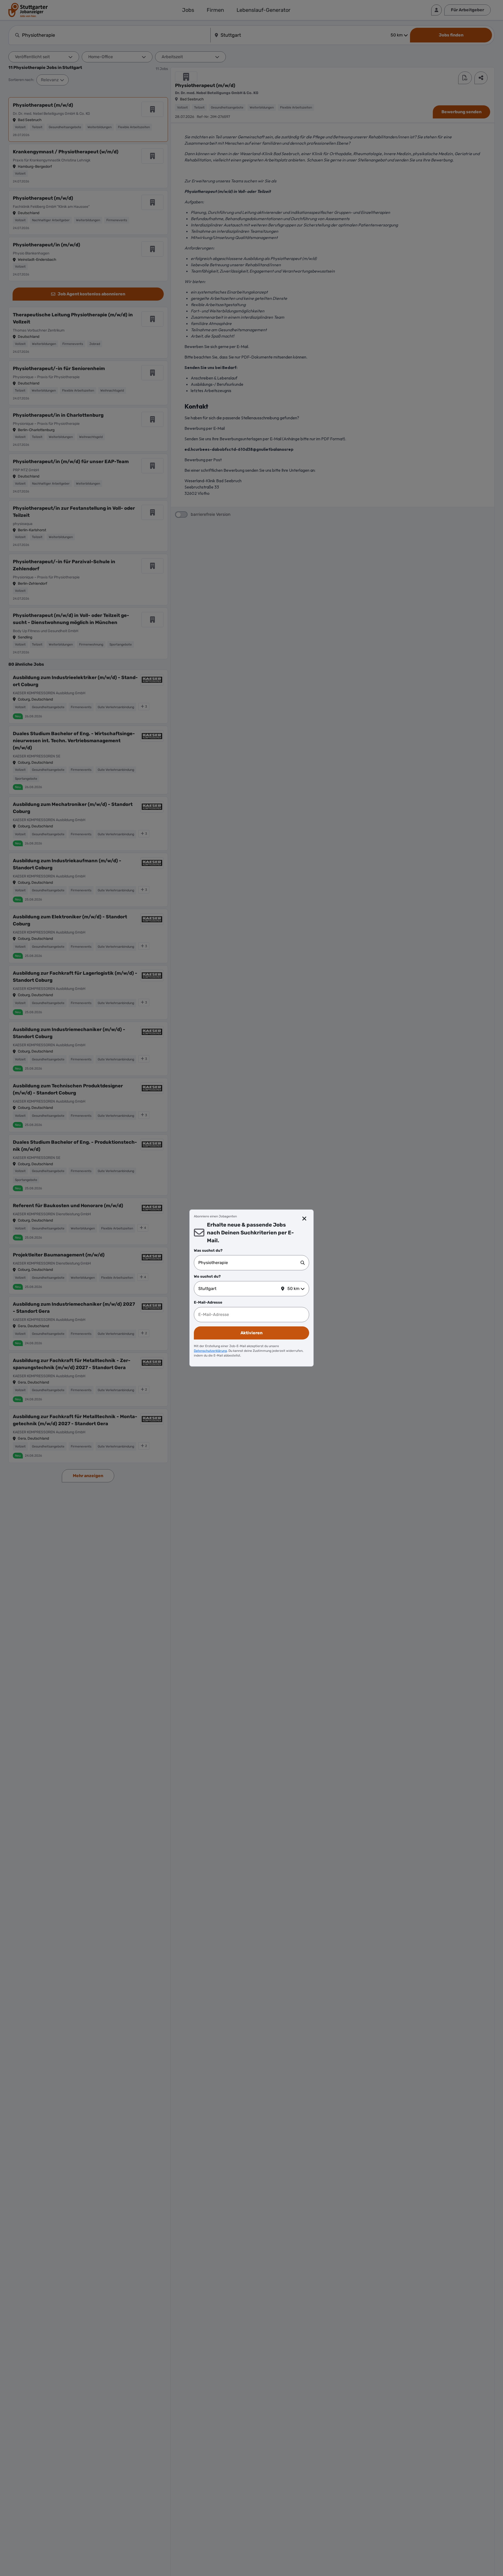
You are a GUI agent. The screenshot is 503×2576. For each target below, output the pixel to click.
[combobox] (249, 1263)
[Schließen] (305, 1219)
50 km (293, 1289)
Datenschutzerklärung (210, 1351)
